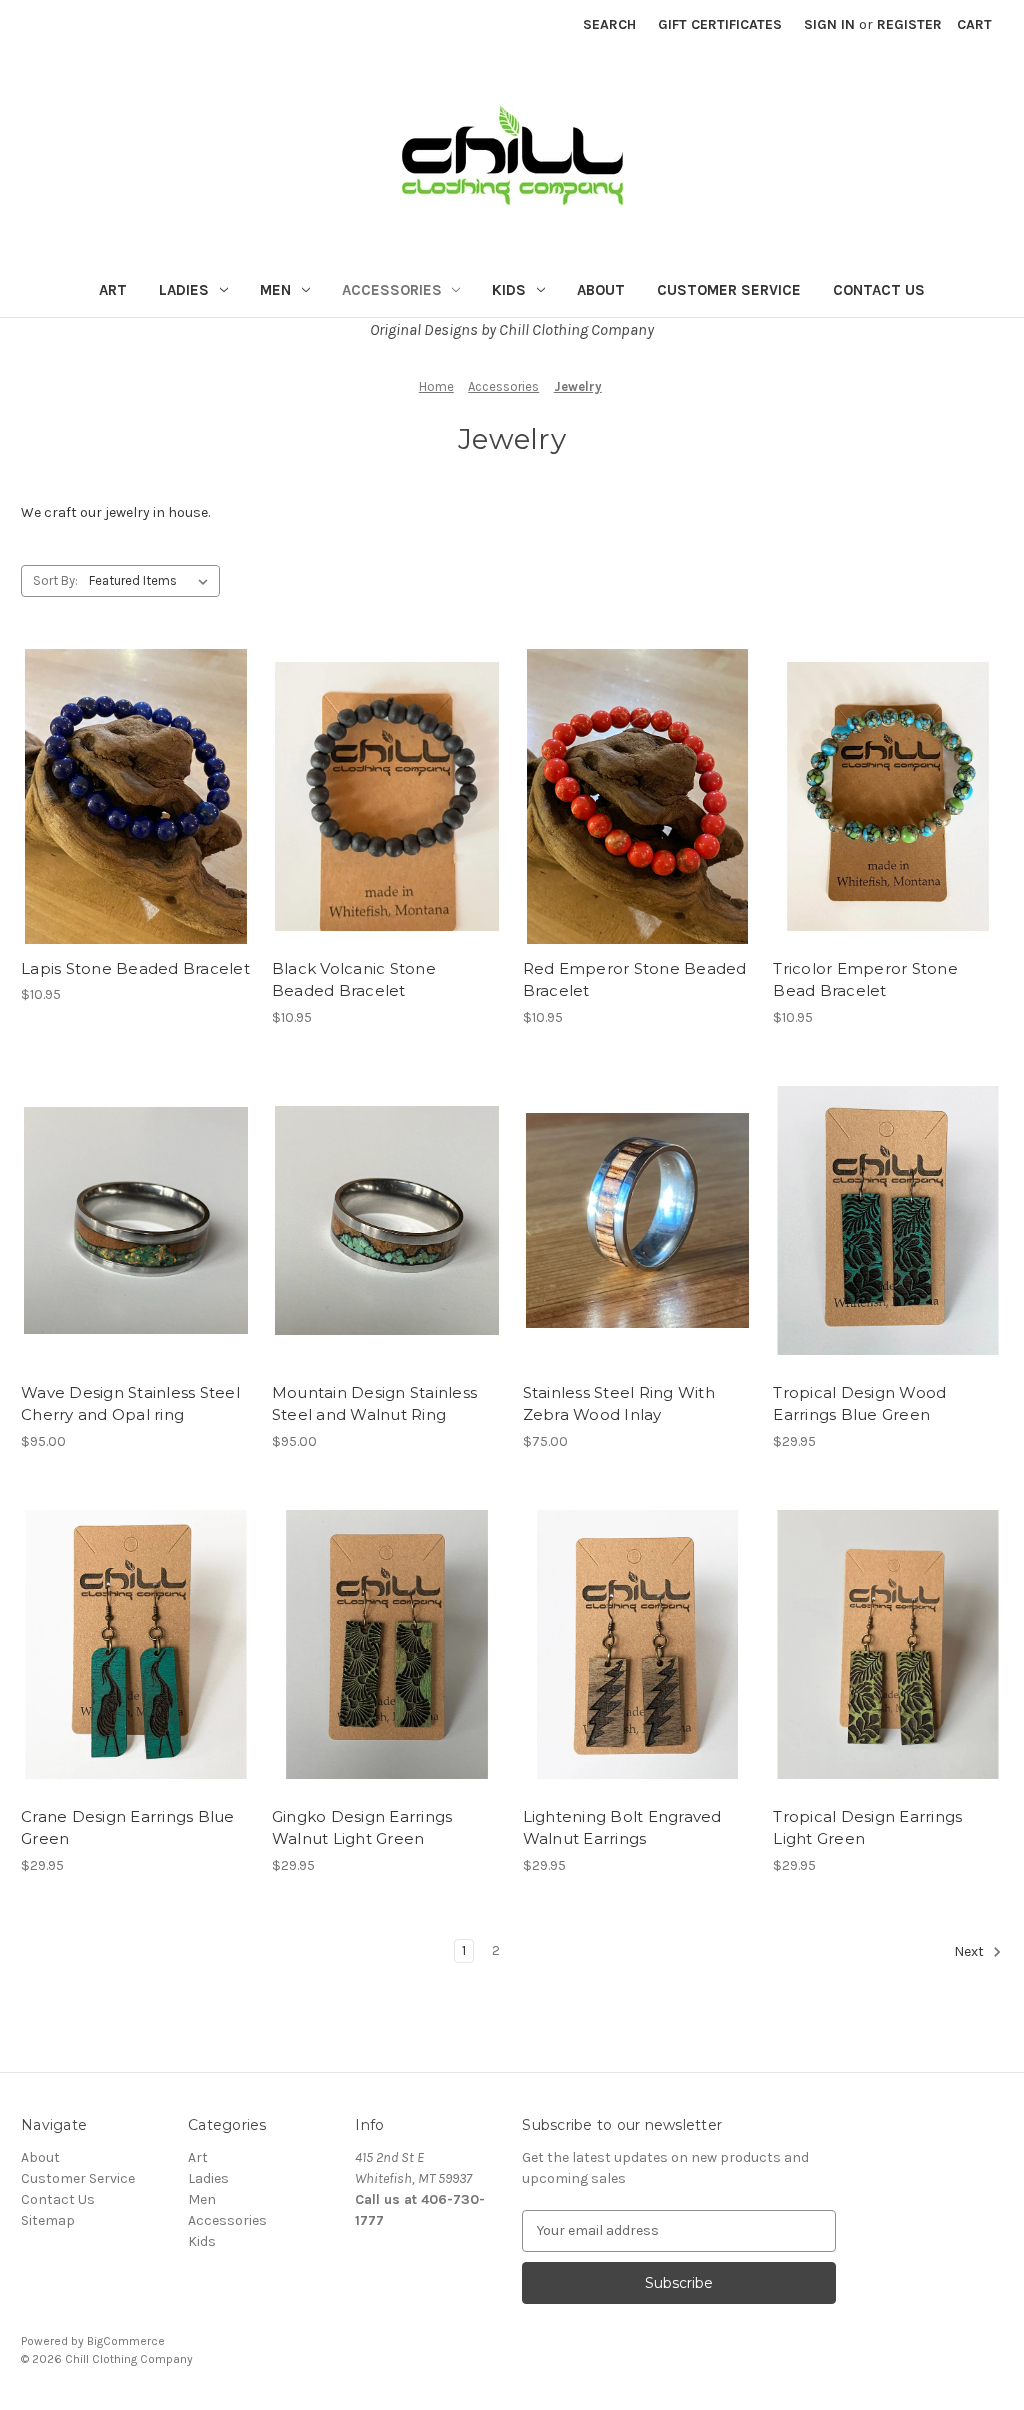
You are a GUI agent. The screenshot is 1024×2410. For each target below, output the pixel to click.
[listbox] (152, 581)
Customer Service (729, 290)
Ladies (184, 290)
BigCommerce (126, 2341)
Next (970, 1951)
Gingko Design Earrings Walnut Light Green (362, 1828)
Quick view (132, 761)
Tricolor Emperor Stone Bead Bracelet (865, 980)
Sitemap (48, 2220)
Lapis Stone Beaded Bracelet (135, 968)
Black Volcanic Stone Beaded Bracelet (354, 980)
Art (113, 290)
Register (909, 24)
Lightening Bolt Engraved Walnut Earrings (622, 1828)
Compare (129, 797)
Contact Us (879, 290)
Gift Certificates (720, 24)
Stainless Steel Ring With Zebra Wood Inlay (619, 1404)
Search (609, 24)
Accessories (392, 290)
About (601, 290)
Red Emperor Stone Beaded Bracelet (635, 980)
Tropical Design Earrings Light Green (867, 1828)
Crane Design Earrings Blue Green (128, 1828)
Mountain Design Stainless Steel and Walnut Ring (374, 1404)
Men (275, 290)
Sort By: (55, 580)
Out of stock (387, 832)
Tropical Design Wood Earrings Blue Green (859, 1404)
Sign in (829, 24)
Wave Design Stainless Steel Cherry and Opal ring (130, 1404)
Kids (509, 290)
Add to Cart (135, 832)
